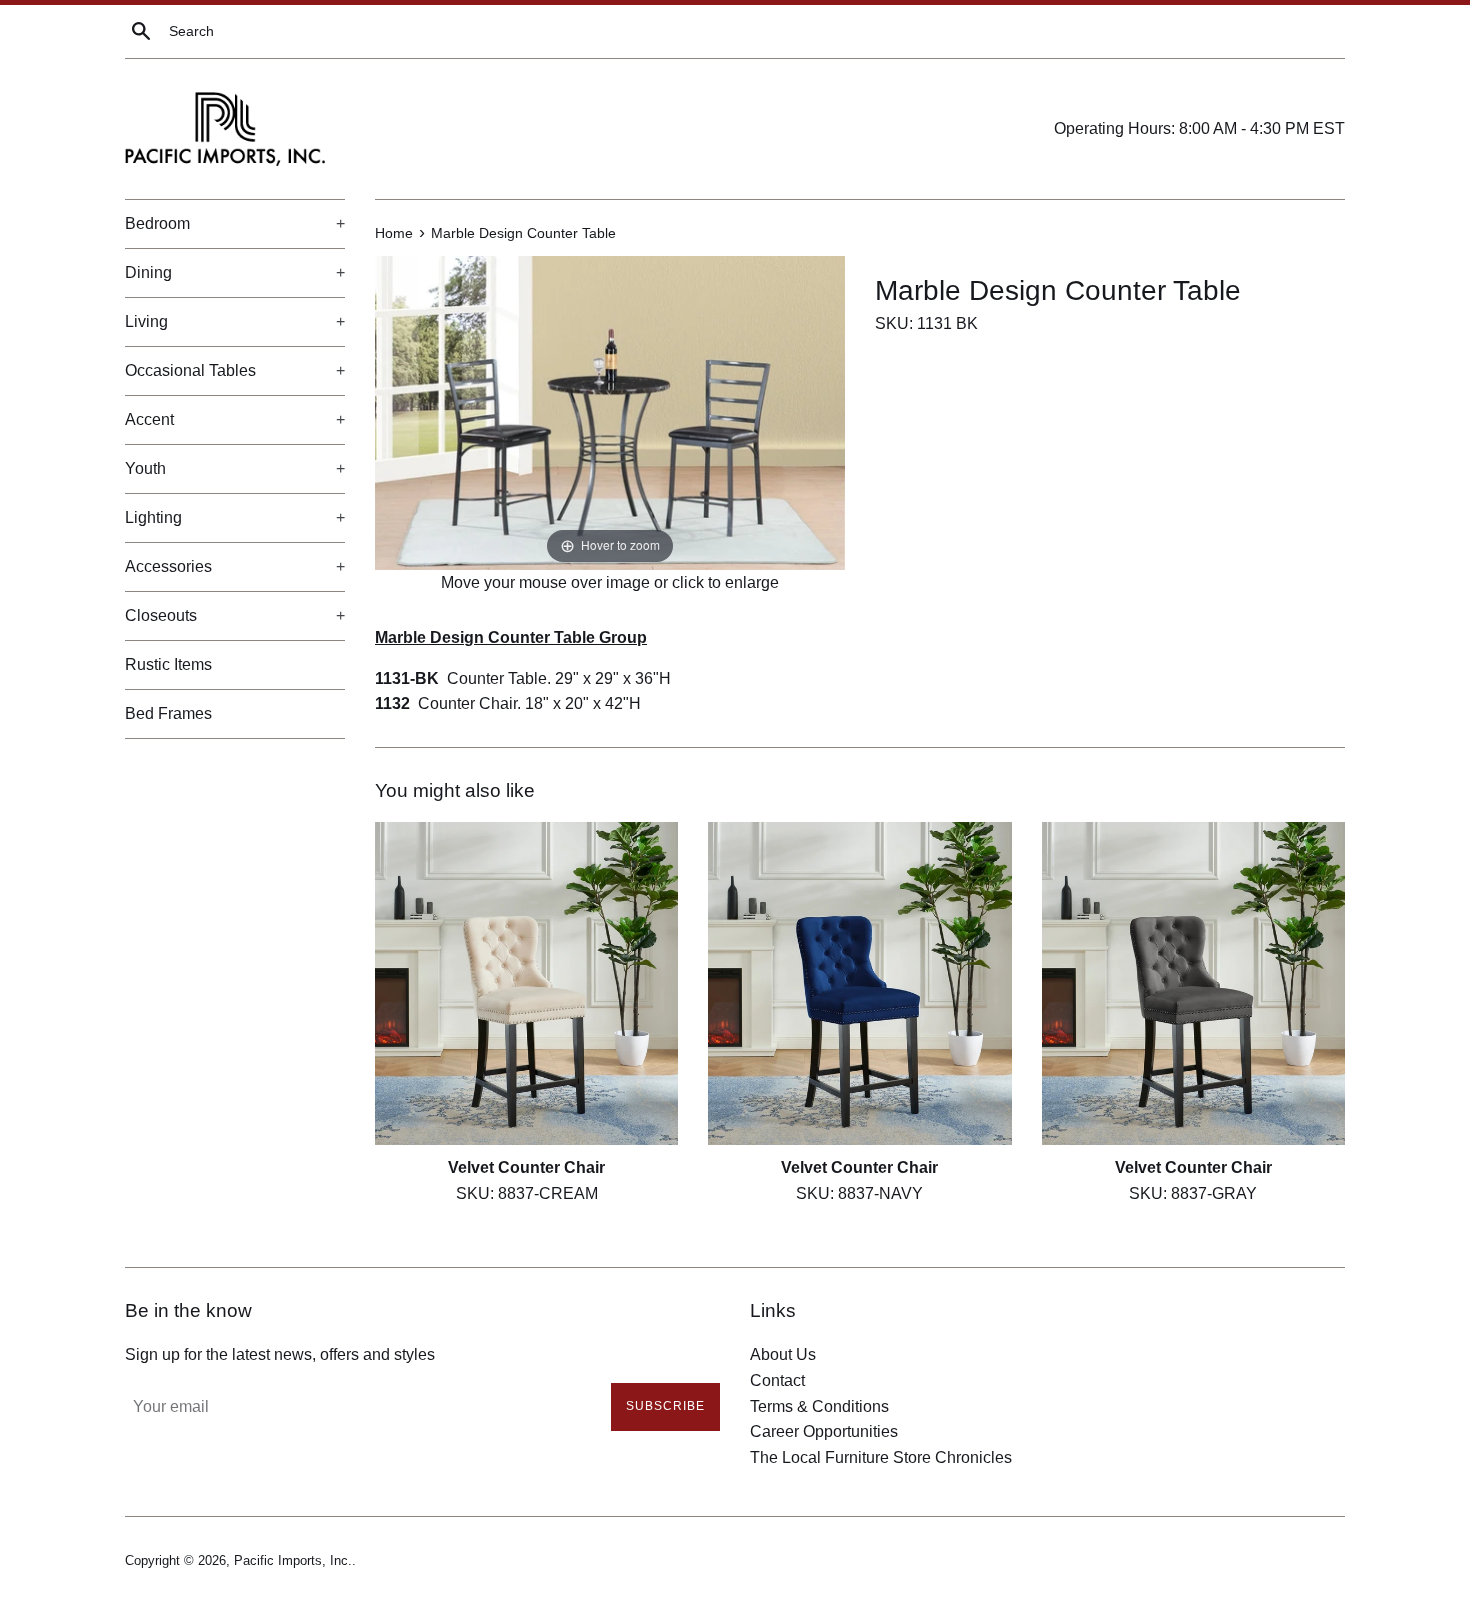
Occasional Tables (235, 370)
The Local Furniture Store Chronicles (881, 1457)
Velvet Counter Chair (526, 1168)
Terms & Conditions (819, 1406)
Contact (777, 1380)
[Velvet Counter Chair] (526, 983)
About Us (783, 1354)
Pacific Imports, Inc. (293, 1560)
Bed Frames (168, 713)
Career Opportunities (824, 1431)
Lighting (235, 517)
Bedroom (235, 223)
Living (235, 321)
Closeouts (235, 615)
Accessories (235, 566)
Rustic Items (168, 664)
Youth (235, 468)
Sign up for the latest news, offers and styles (280, 1354)
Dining (235, 272)
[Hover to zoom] (610, 411)
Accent (235, 419)
